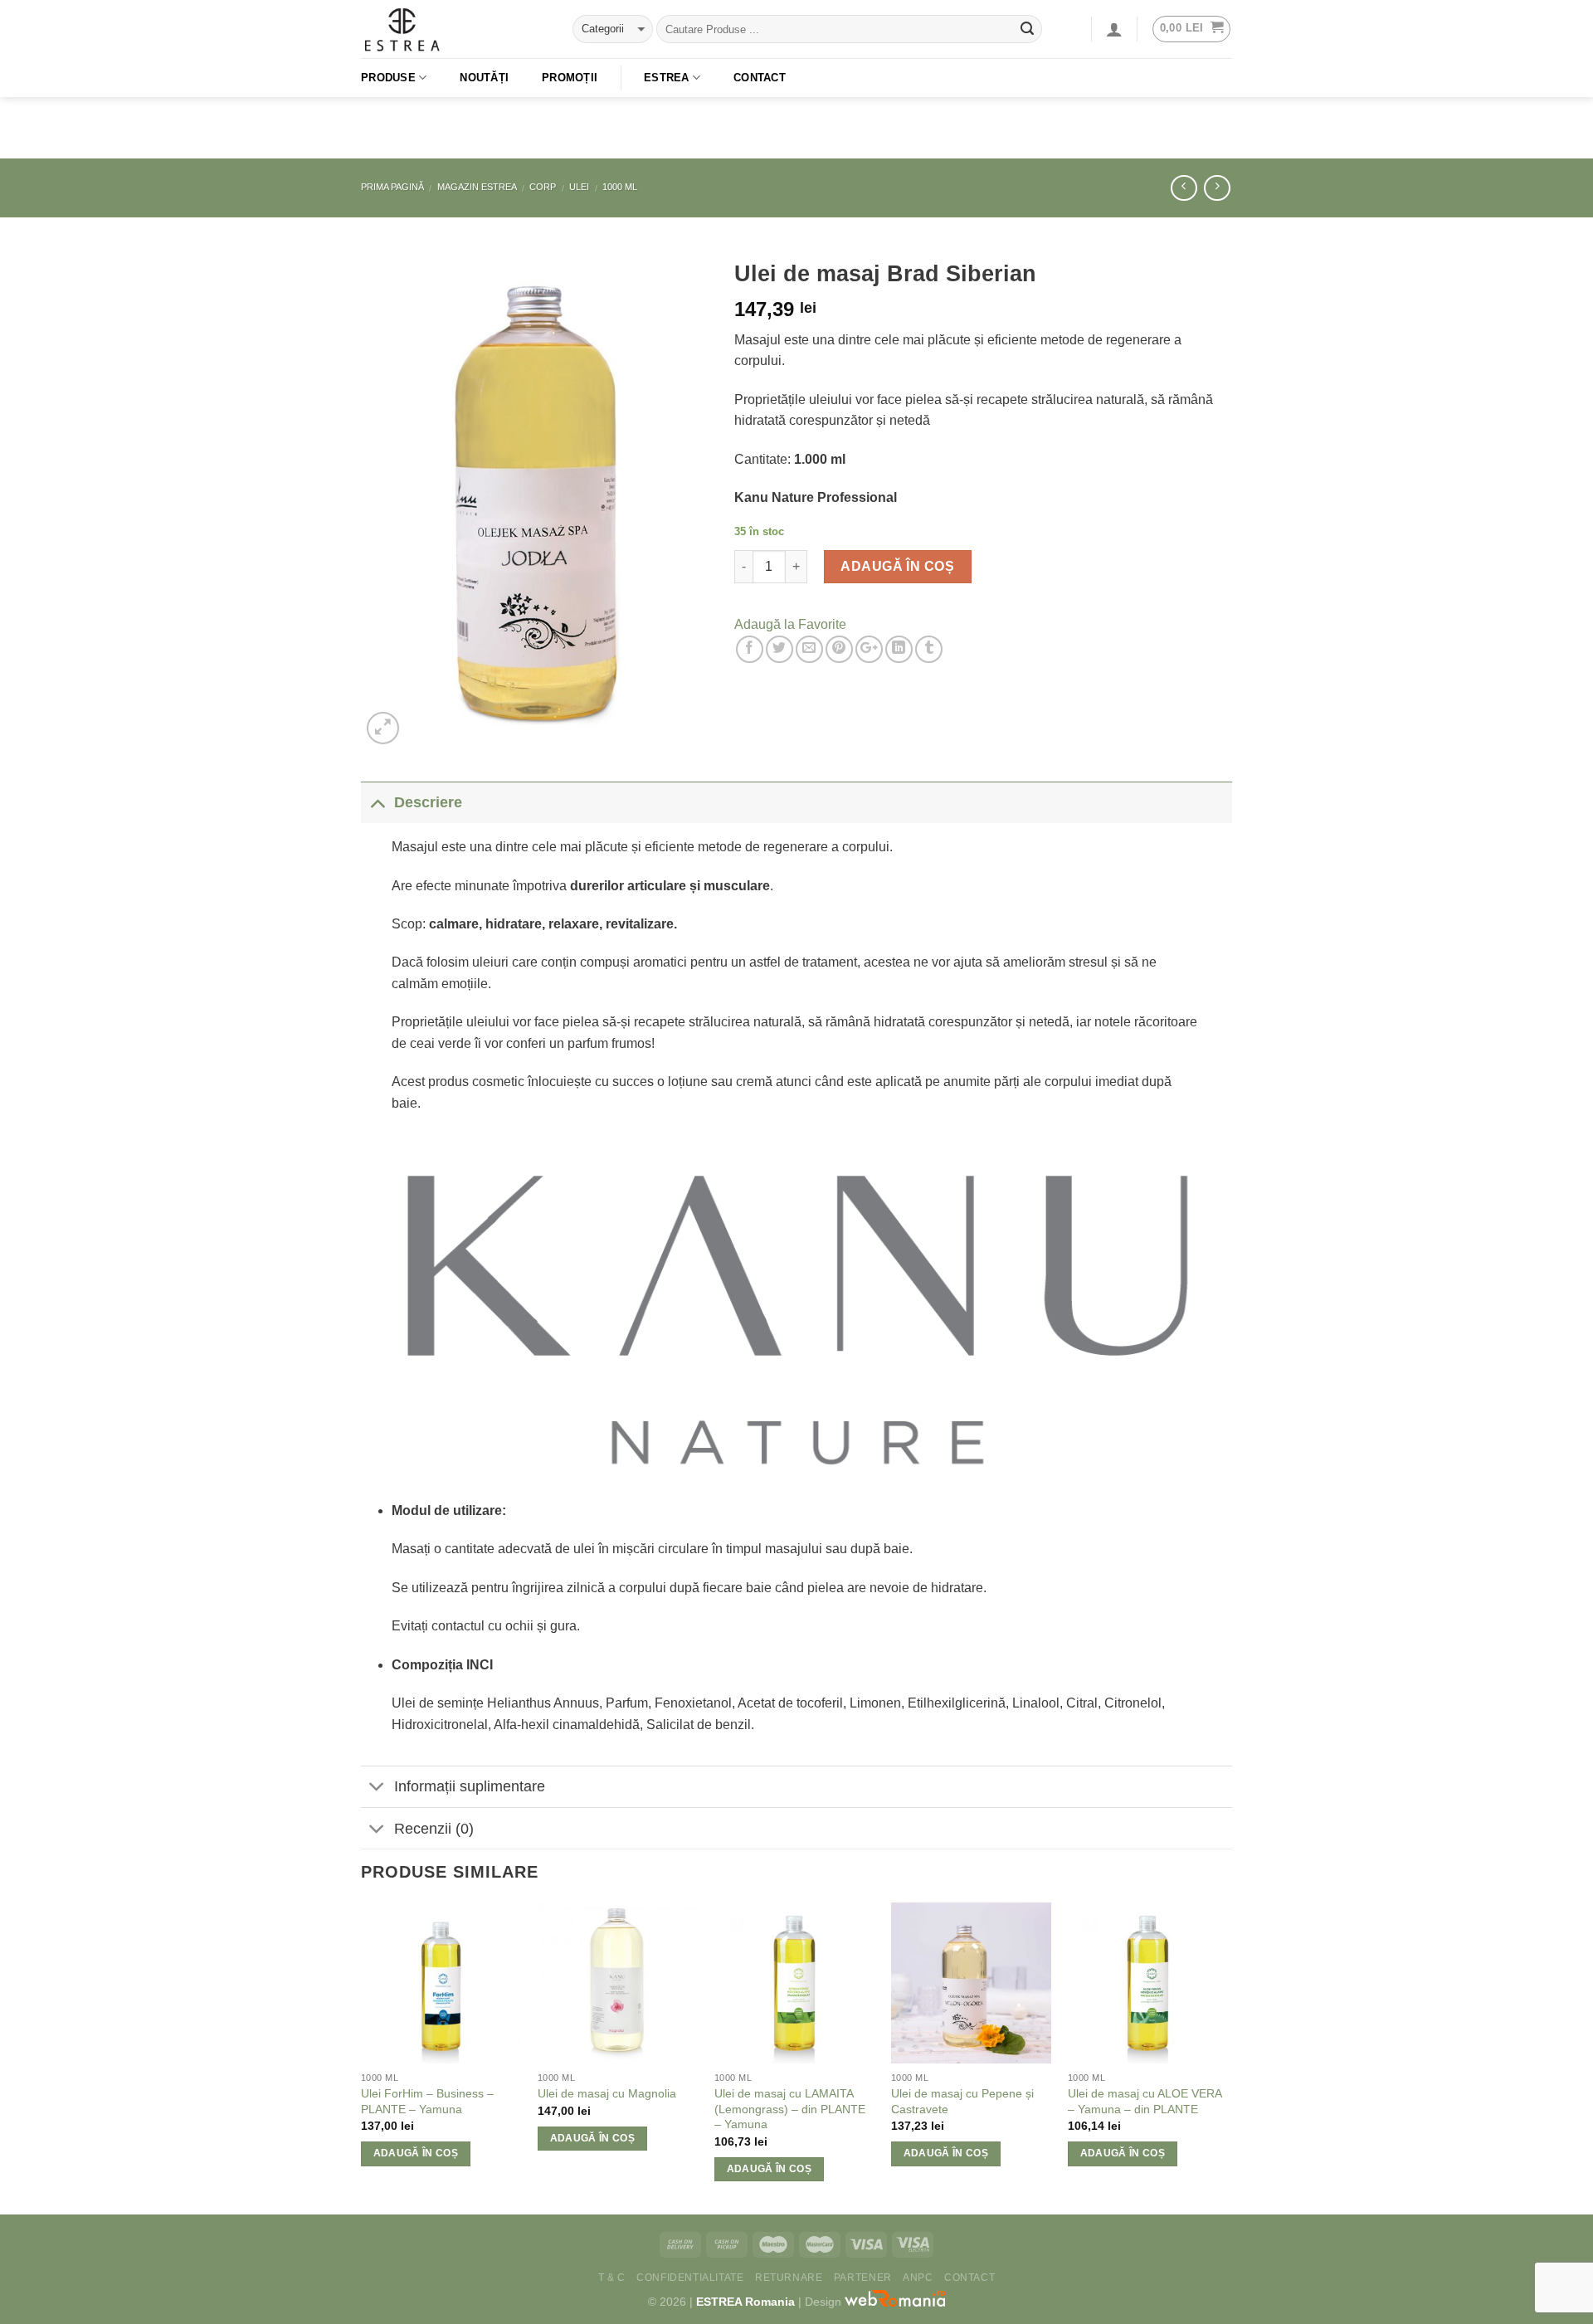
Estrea (667, 78)
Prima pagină (392, 187)
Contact (760, 78)
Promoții (570, 78)
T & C (612, 2278)
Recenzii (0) (434, 1829)
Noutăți (484, 78)
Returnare (789, 2278)
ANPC (918, 2278)
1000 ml (620, 187)
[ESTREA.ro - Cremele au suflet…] (454, 29)
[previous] (362, 2057)
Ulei (579, 187)
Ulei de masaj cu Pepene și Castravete (962, 2101)
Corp (543, 187)
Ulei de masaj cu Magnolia (607, 2093)
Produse (388, 78)
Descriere (428, 802)
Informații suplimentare (470, 1786)
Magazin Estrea (477, 187)
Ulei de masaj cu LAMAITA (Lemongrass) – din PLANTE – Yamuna (790, 2109)
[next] (1227, 2057)
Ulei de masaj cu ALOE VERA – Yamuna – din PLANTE (1145, 2101)
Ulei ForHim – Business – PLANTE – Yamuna (427, 2101)
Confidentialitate (690, 2278)
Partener (863, 2278)
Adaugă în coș (897, 566)
